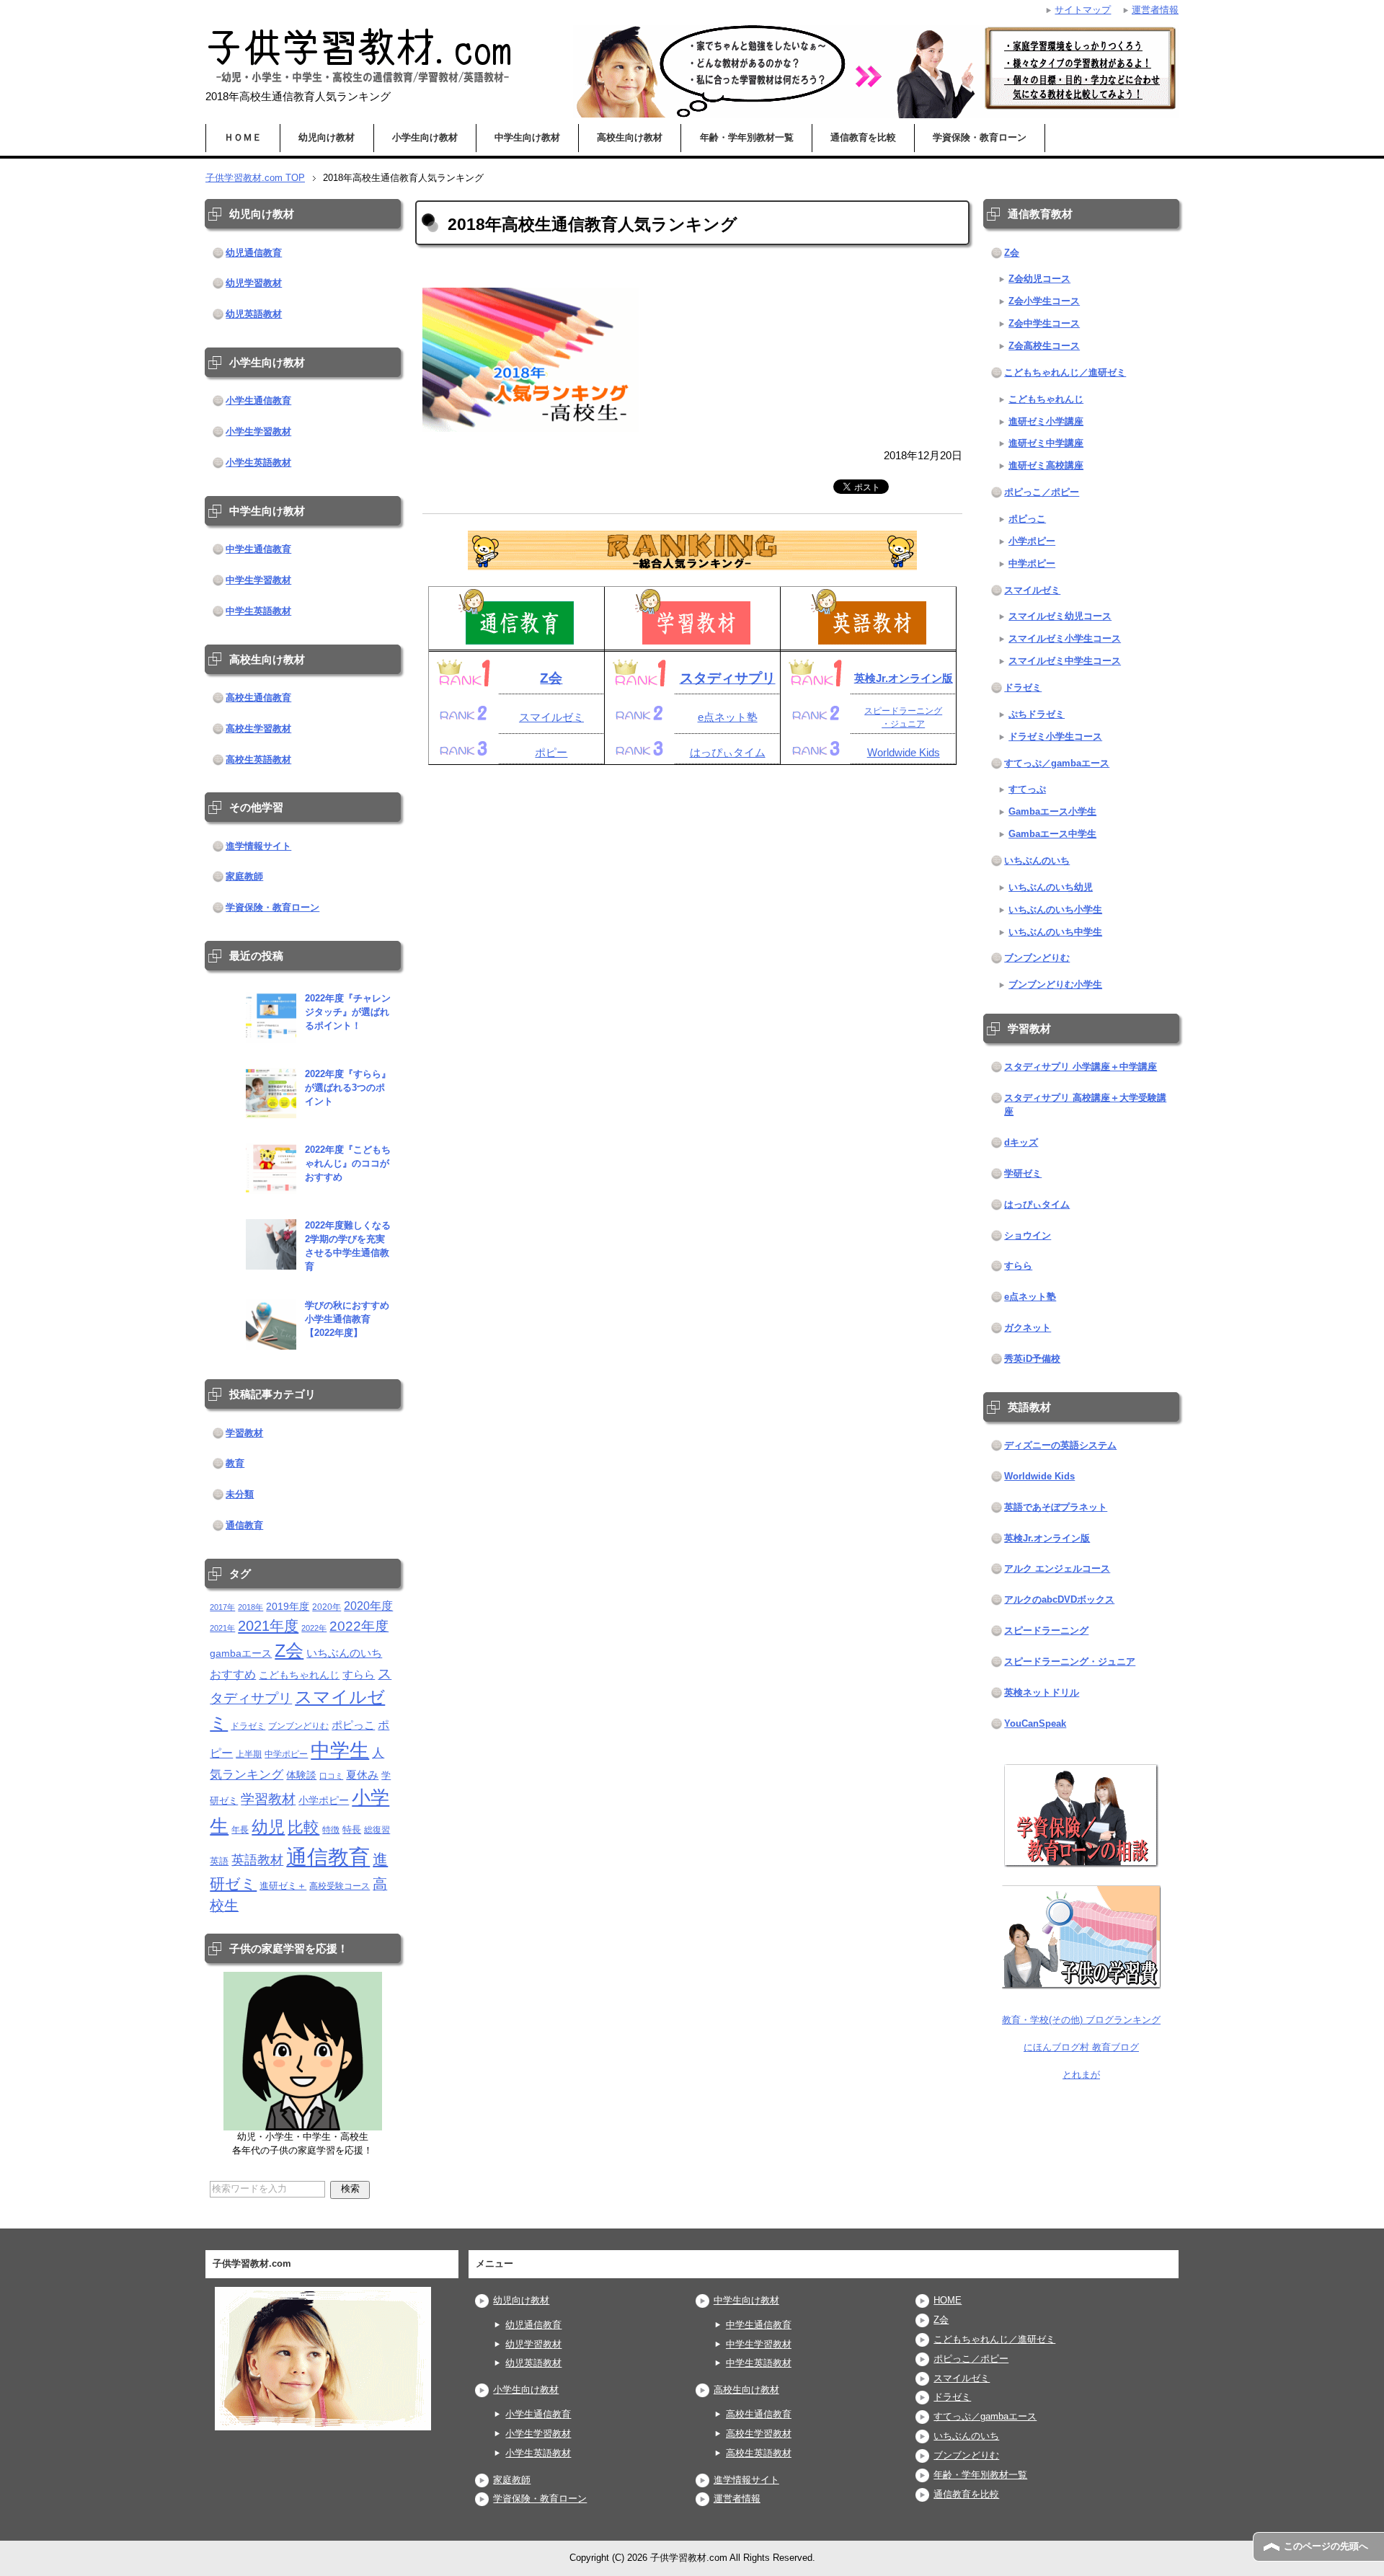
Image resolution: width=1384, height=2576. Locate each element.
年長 (240, 1829)
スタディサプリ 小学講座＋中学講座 (1081, 1067)
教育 (235, 1464)
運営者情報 (737, 2499)
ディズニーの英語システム (1060, 1446)
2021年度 (268, 1625)
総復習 (377, 1829)
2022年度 (359, 1626)
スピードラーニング (1046, 1631)
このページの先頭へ (1326, 2546)
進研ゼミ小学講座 (1046, 422)
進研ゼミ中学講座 (1046, 443)
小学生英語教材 (258, 463)
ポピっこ (353, 1725)
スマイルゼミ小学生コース (1065, 639)
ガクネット (1028, 1328)
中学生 (340, 1750)
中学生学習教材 (258, 580)
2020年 (327, 1607)
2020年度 (368, 1606)
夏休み (362, 1775)
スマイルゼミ (551, 717)
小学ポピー (324, 1801)
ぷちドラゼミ (1037, 714)
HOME (948, 2301)
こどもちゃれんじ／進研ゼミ (1065, 373)
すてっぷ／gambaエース (1057, 763)
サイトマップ (1083, 10)
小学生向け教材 (425, 138)
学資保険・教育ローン (980, 138)
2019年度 (288, 1607)
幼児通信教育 (254, 253)
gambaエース (241, 1654)
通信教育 (244, 1526)
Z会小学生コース (1044, 301)
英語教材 (257, 1860)
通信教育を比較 (863, 138)
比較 (303, 1827)
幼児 (268, 1827)
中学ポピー (286, 1754)
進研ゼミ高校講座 (1046, 466)
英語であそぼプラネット (1056, 1508)
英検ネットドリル (1042, 1693)
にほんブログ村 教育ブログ (1081, 2048)
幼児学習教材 (254, 283)
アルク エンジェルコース (1057, 1569)
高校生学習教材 (258, 729)
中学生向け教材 (527, 138)
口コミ (331, 1776)
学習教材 (244, 1433)
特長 (352, 1829)
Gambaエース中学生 (1052, 834)
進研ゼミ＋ (283, 1886)
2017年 (222, 1607)
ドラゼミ (248, 1726)
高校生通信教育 (258, 698)
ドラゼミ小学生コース (1055, 737)
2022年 (314, 1628)
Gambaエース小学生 (1052, 812)
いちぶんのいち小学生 (1055, 910)
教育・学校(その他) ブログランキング (1081, 2020)
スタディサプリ (728, 678)
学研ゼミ (1023, 1174)
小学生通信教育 (258, 401)
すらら (359, 1674)
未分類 (240, 1495)
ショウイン (1028, 1236)
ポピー (551, 753)
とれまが (1081, 2075)
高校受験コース (340, 1886)
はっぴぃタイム (728, 753)
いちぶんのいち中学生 (1055, 932)
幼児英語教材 (254, 314)
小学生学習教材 (258, 432)
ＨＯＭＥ (243, 138)
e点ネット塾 (728, 717)
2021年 (222, 1628)
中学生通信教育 (258, 549)
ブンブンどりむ (298, 1726)
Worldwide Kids (904, 753)
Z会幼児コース (1039, 279)
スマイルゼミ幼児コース (1060, 616)
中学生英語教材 (258, 611)
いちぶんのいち (344, 1653)
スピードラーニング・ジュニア (1070, 1662)
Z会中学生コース (1044, 324)
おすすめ (233, 1674)
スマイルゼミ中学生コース (1065, 661)
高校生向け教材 (630, 138)
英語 (219, 1861)
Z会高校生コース (1044, 346)
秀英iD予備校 (1032, 1359)
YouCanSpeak (1035, 1724)
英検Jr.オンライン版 (904, 678)
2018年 (250, 1607)
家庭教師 (244, 877)
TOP (255, 178)
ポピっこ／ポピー (1042, 492)
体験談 (301, 1775)
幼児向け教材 (327, 138)
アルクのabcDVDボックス (1059, 1600)
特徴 (331, 1829)
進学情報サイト (258, 846)
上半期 (249, 1754)
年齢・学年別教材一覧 (747, 138)
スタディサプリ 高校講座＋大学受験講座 (1085, 1105)
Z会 (551, 678)
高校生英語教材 (258, 760)
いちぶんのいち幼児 (1051, 888)
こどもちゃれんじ (299, 1675)
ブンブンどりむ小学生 (1055, 985)
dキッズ (1021, 1143)
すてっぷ (1027, 789)
